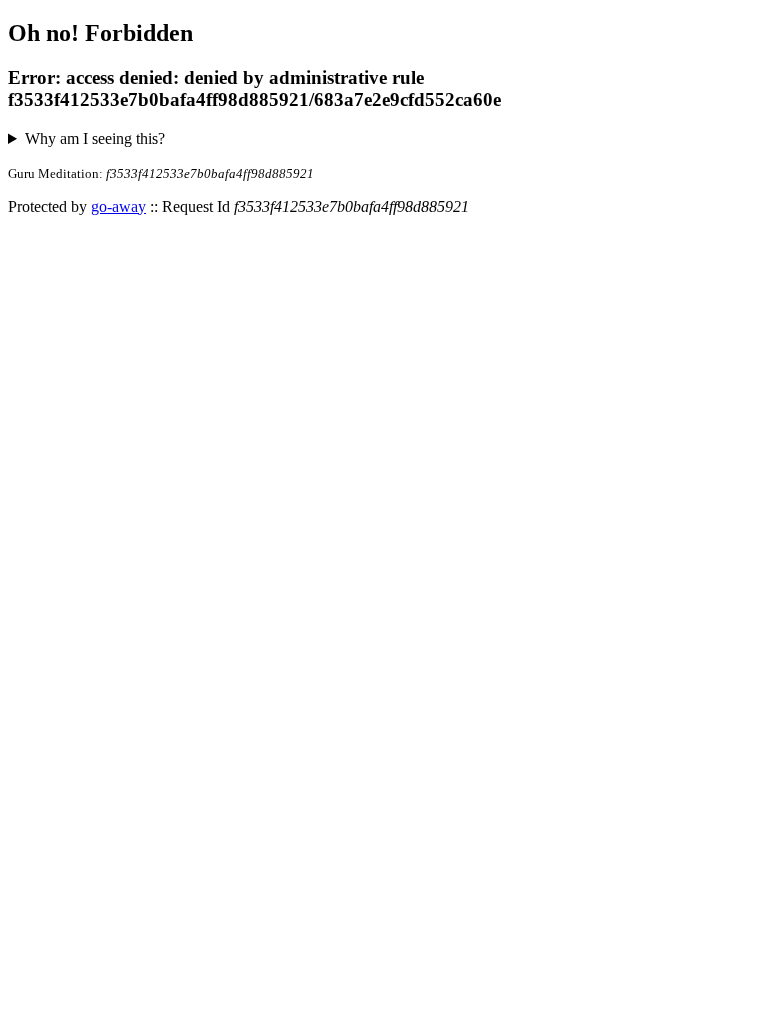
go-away (118, 206)
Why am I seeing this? (95, 138)
